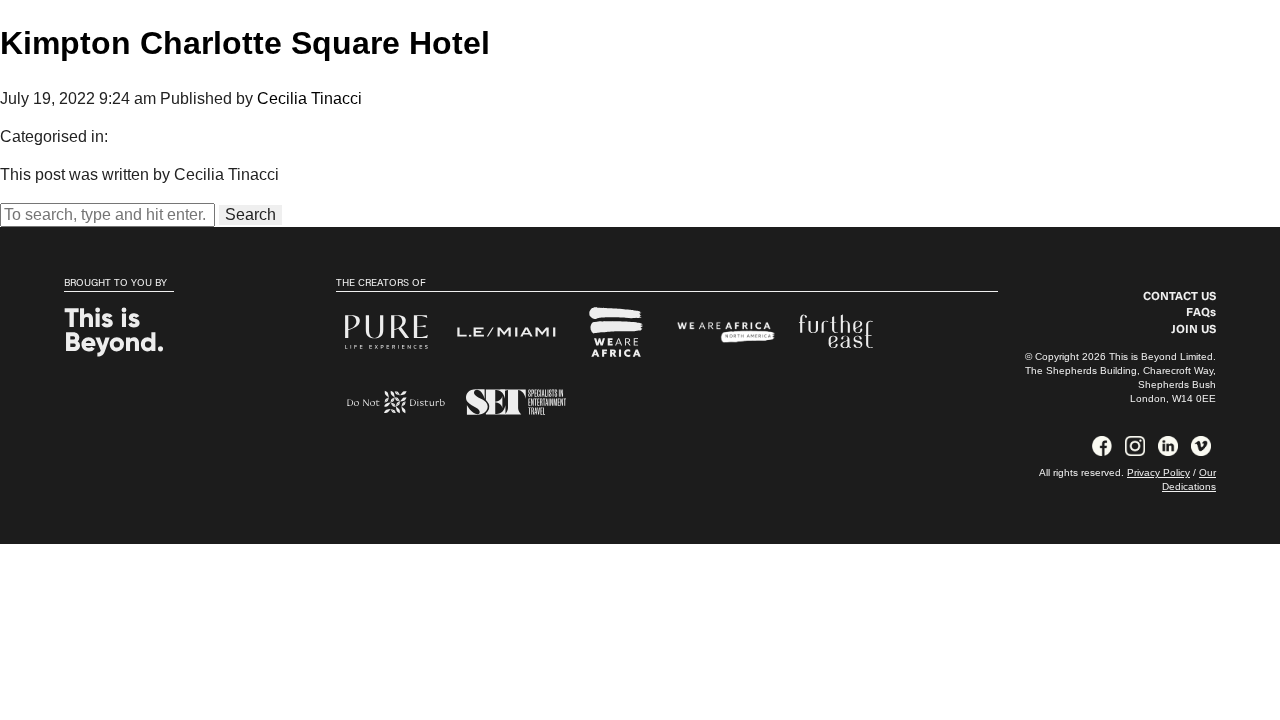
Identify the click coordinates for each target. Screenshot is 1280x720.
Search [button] (250, 214)
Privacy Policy (1158, 472)
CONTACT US (1179, 297)
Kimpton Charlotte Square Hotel (245, 43)
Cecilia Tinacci (309, 98)
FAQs (1201, 313)
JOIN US (1193, 330)
